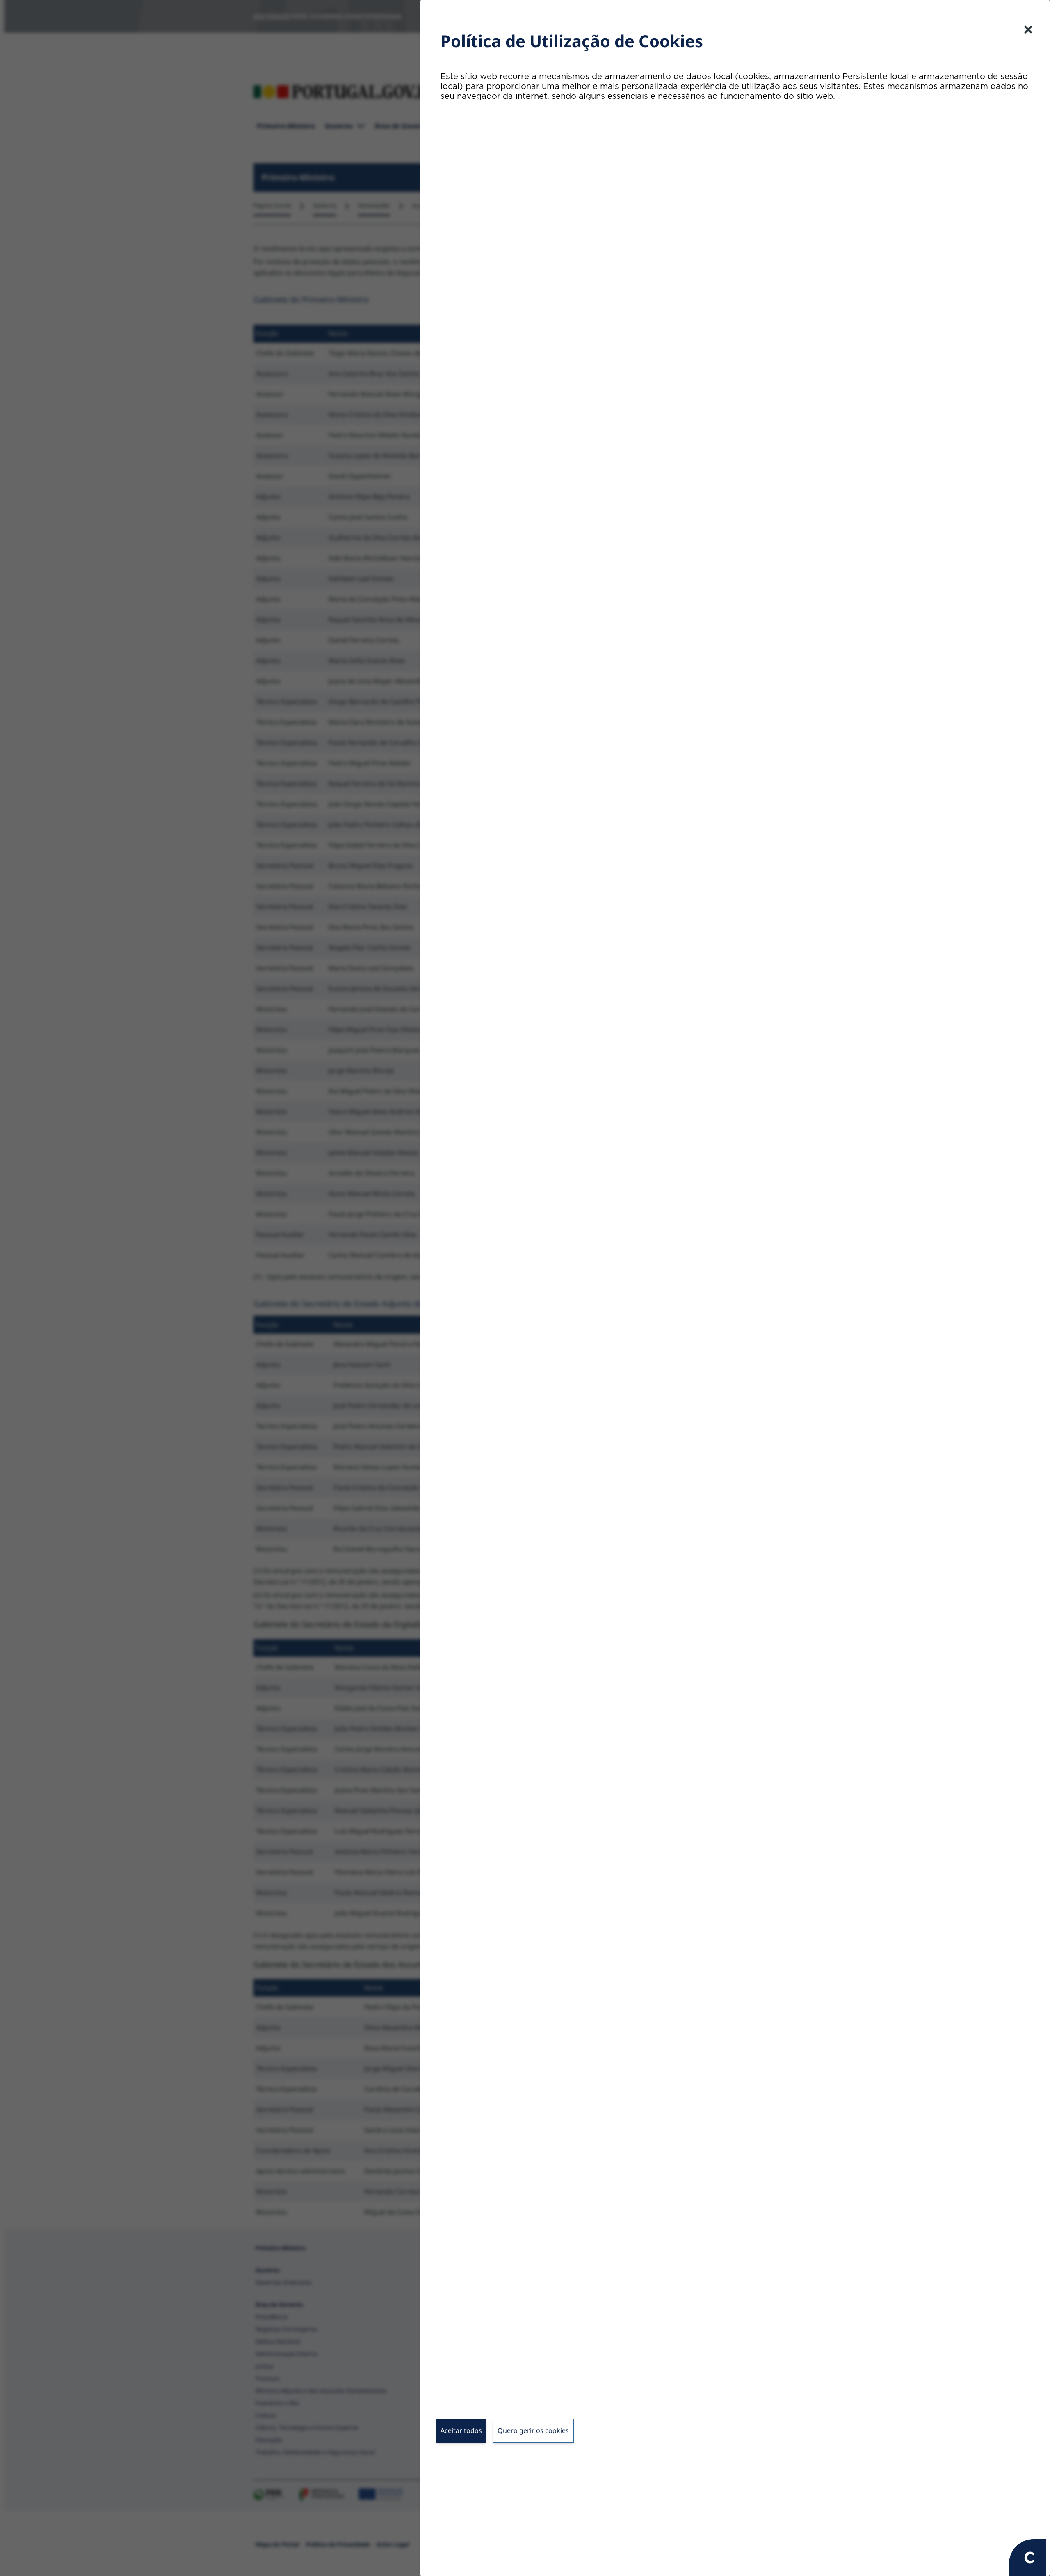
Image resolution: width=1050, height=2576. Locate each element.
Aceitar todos (461, 2430)
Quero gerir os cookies (533, 2430)
